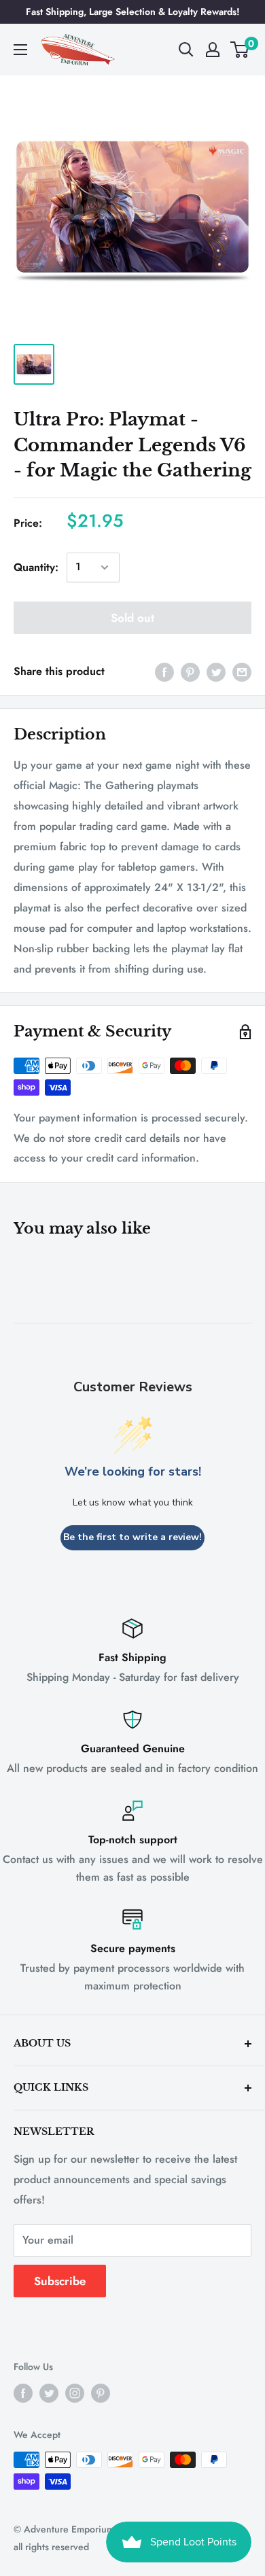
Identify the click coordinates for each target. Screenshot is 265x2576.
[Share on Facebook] (164, 672)
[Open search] (186, 50)
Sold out (132, 618)
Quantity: (36, 567)
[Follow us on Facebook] (23, 2393)
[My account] (213, 50)
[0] (240, 50)
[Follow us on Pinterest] (101, 2393)
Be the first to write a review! (132, 1537)
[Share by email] (242, 672)
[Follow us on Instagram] (75, 2393)
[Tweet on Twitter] (216, 672)
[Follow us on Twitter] (49, 2393)
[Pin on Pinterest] (190, 672)
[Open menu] (20, 50)
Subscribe (60, 2281)
